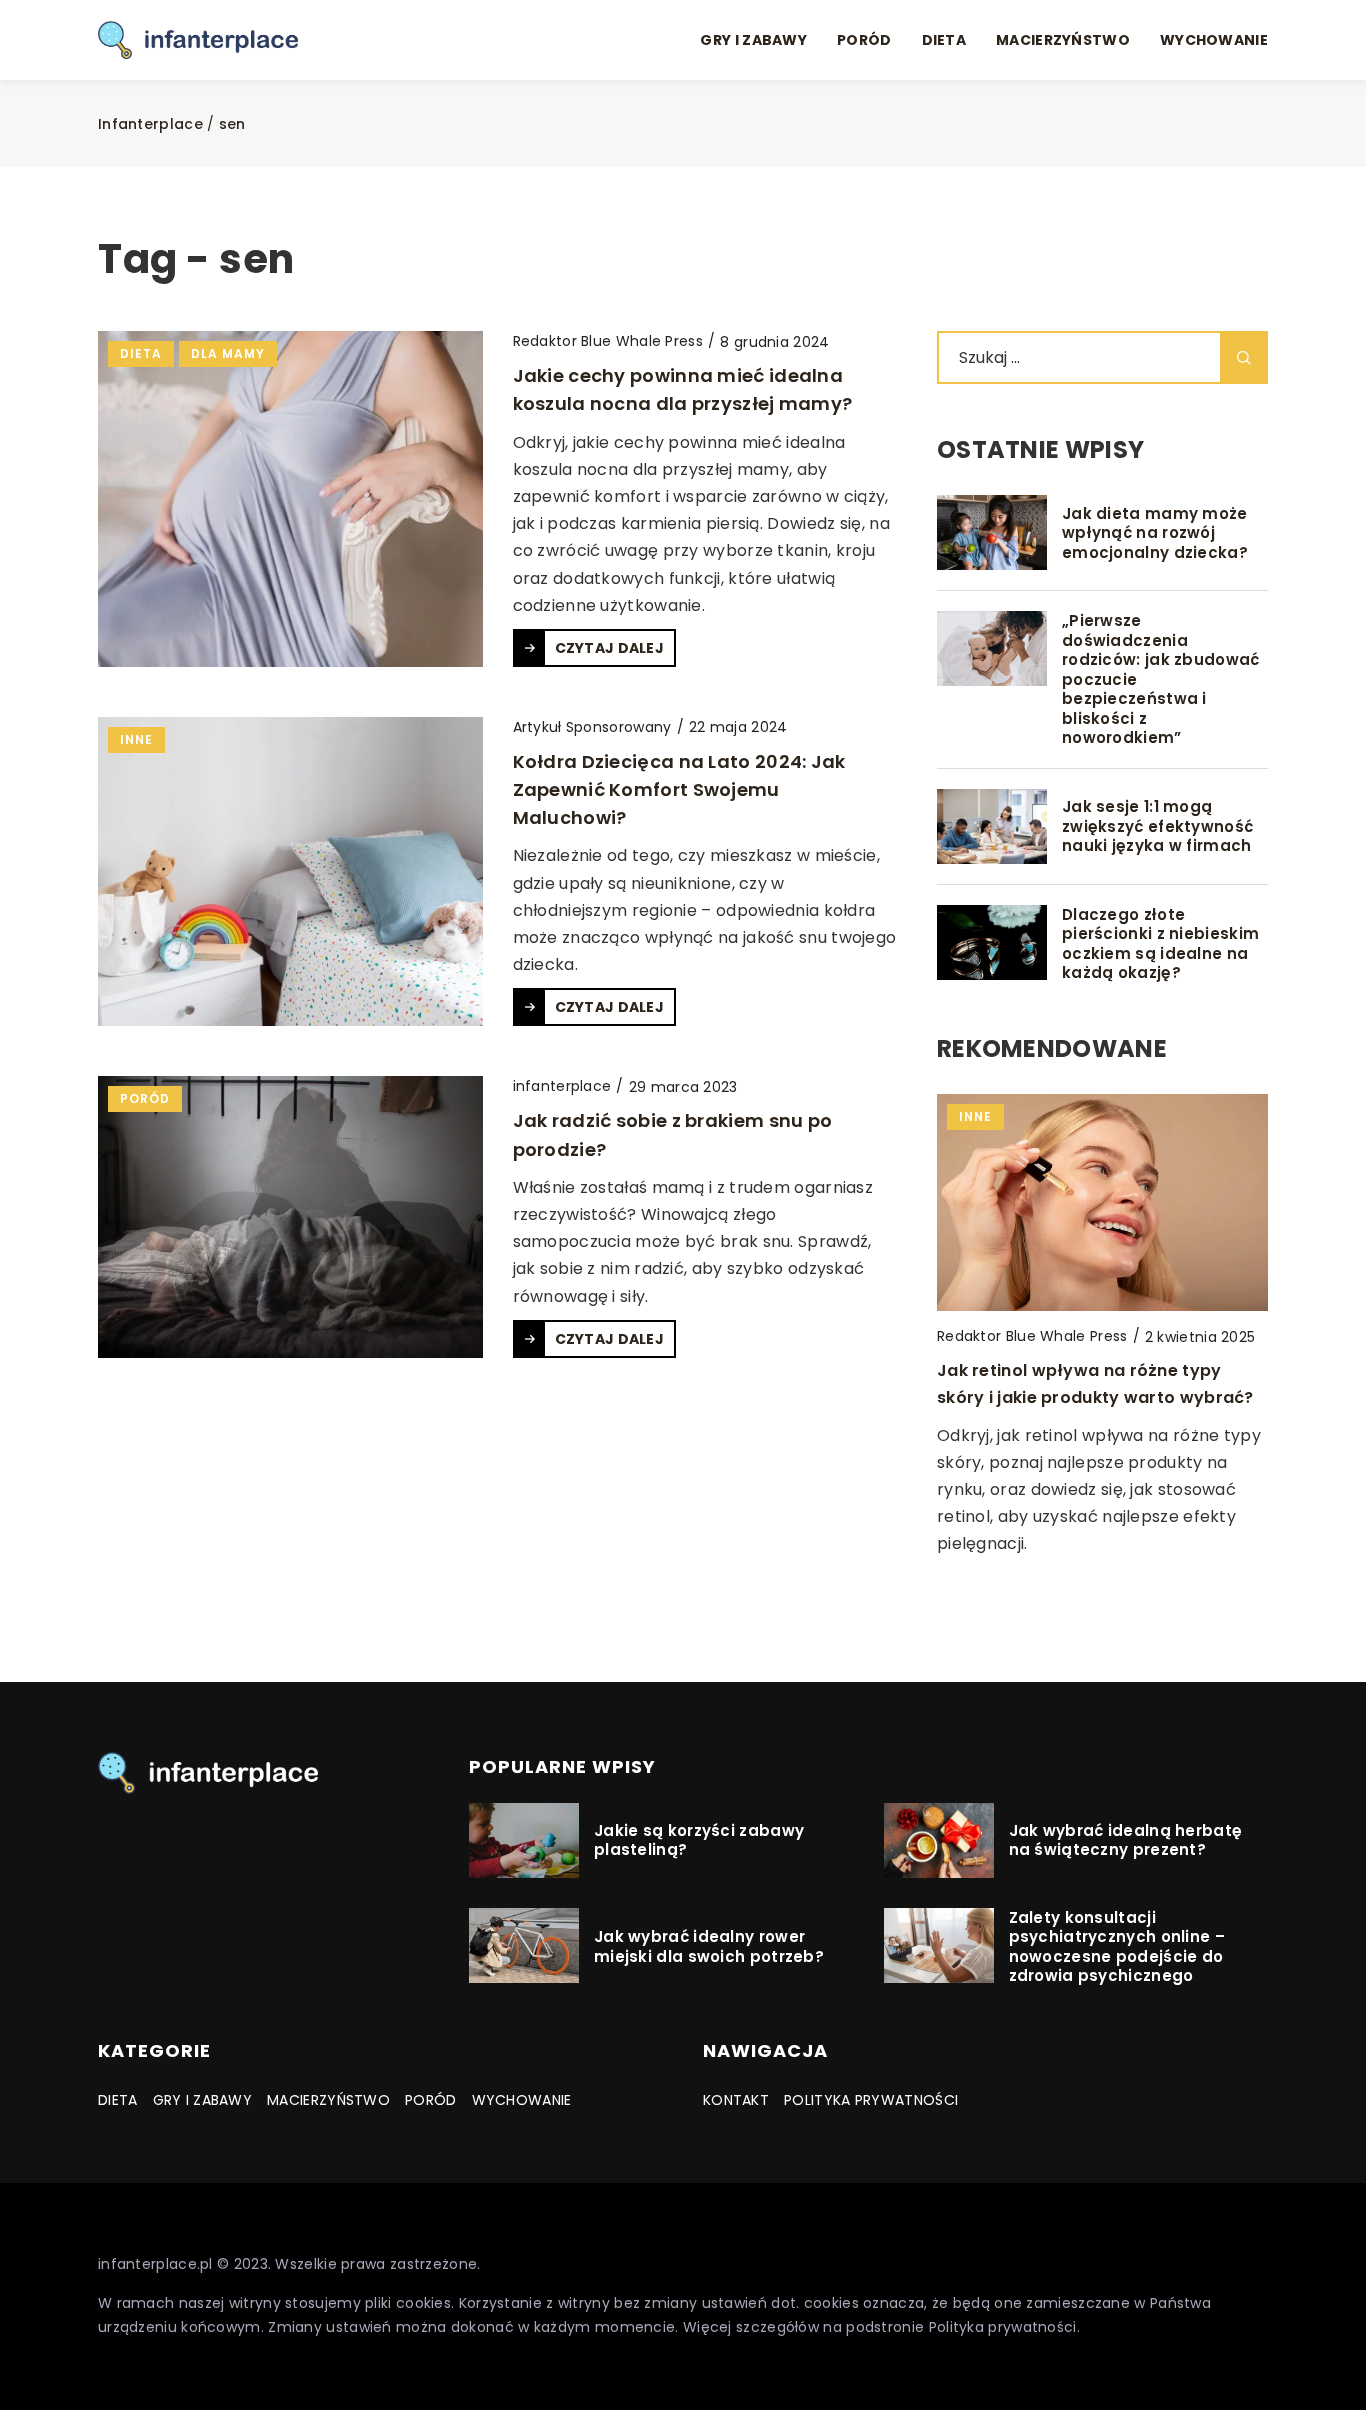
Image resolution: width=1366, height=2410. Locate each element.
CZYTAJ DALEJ (610, 648)
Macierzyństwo (1063, 40)
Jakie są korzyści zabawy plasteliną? (699, 1840)
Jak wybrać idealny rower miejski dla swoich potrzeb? (709, 1946)
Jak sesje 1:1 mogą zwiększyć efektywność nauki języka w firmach (1157, 826)
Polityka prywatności (871, 2100)
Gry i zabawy (753, 40)
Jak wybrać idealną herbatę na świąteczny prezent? (1126, 1840)
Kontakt (736, 2100)
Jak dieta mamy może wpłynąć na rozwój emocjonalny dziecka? (1155, 533)
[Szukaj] (1244, 357)
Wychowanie (1214, 40)
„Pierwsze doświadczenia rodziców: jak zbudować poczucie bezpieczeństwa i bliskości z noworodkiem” (1161, 679)
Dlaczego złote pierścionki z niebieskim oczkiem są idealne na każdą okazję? (1160, 944)
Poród (864, 40)
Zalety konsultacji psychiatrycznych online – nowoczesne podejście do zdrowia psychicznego (1117, 1947)
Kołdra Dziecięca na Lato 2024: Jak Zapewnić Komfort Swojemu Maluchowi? (679, 789)
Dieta (944, 40)
